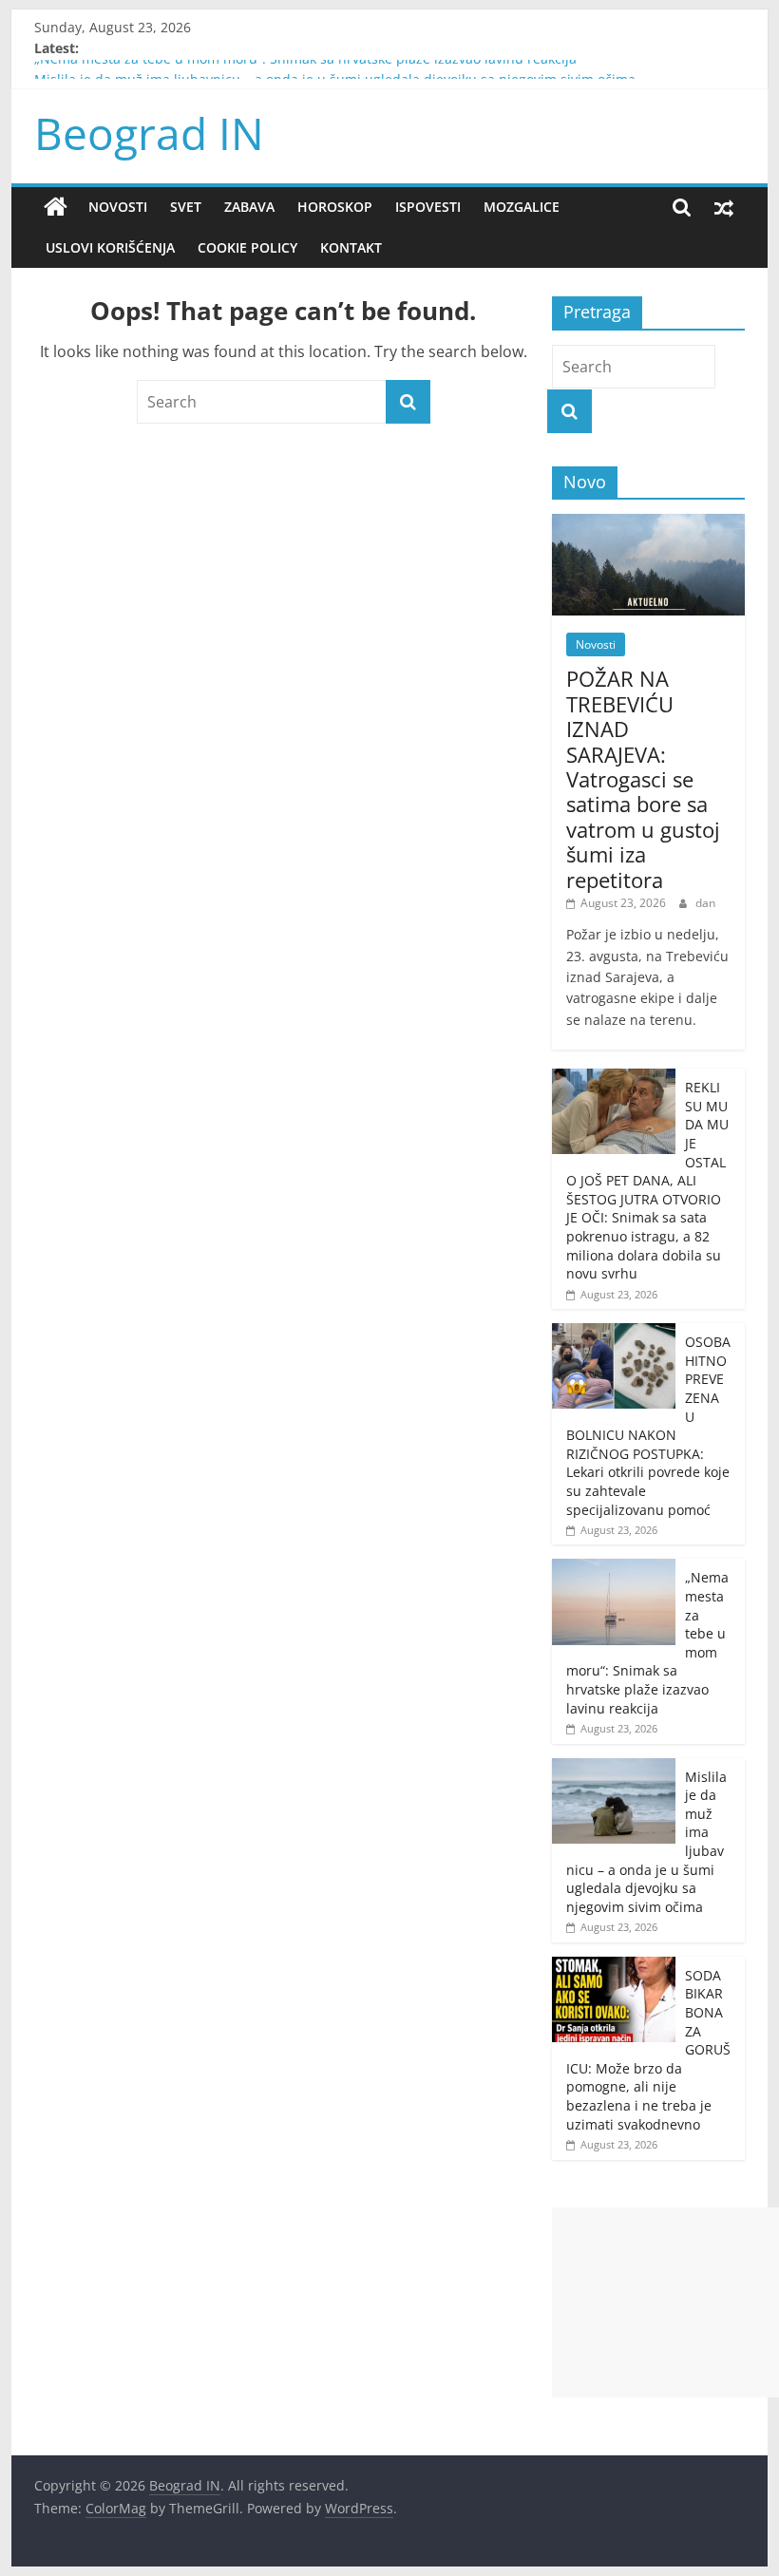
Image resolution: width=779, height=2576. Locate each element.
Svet (186, 207)
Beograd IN (149, 133)
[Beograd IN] (56, 207)
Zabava (249, 207)
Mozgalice (522, 207)
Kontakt (351, 247)
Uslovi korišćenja (110, 247)
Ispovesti (428, 207)
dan (705, 903)
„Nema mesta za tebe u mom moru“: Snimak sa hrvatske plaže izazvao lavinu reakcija (305, 69)
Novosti (118, 207)
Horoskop (335, 207)
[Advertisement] (665, 2302)
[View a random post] (724, 207)
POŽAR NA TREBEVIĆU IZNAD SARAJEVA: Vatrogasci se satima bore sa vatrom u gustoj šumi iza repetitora (643, 778)
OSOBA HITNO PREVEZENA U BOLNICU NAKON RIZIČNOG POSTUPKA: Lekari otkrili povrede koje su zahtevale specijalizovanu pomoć (648, 1425)
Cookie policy (247, 247)
